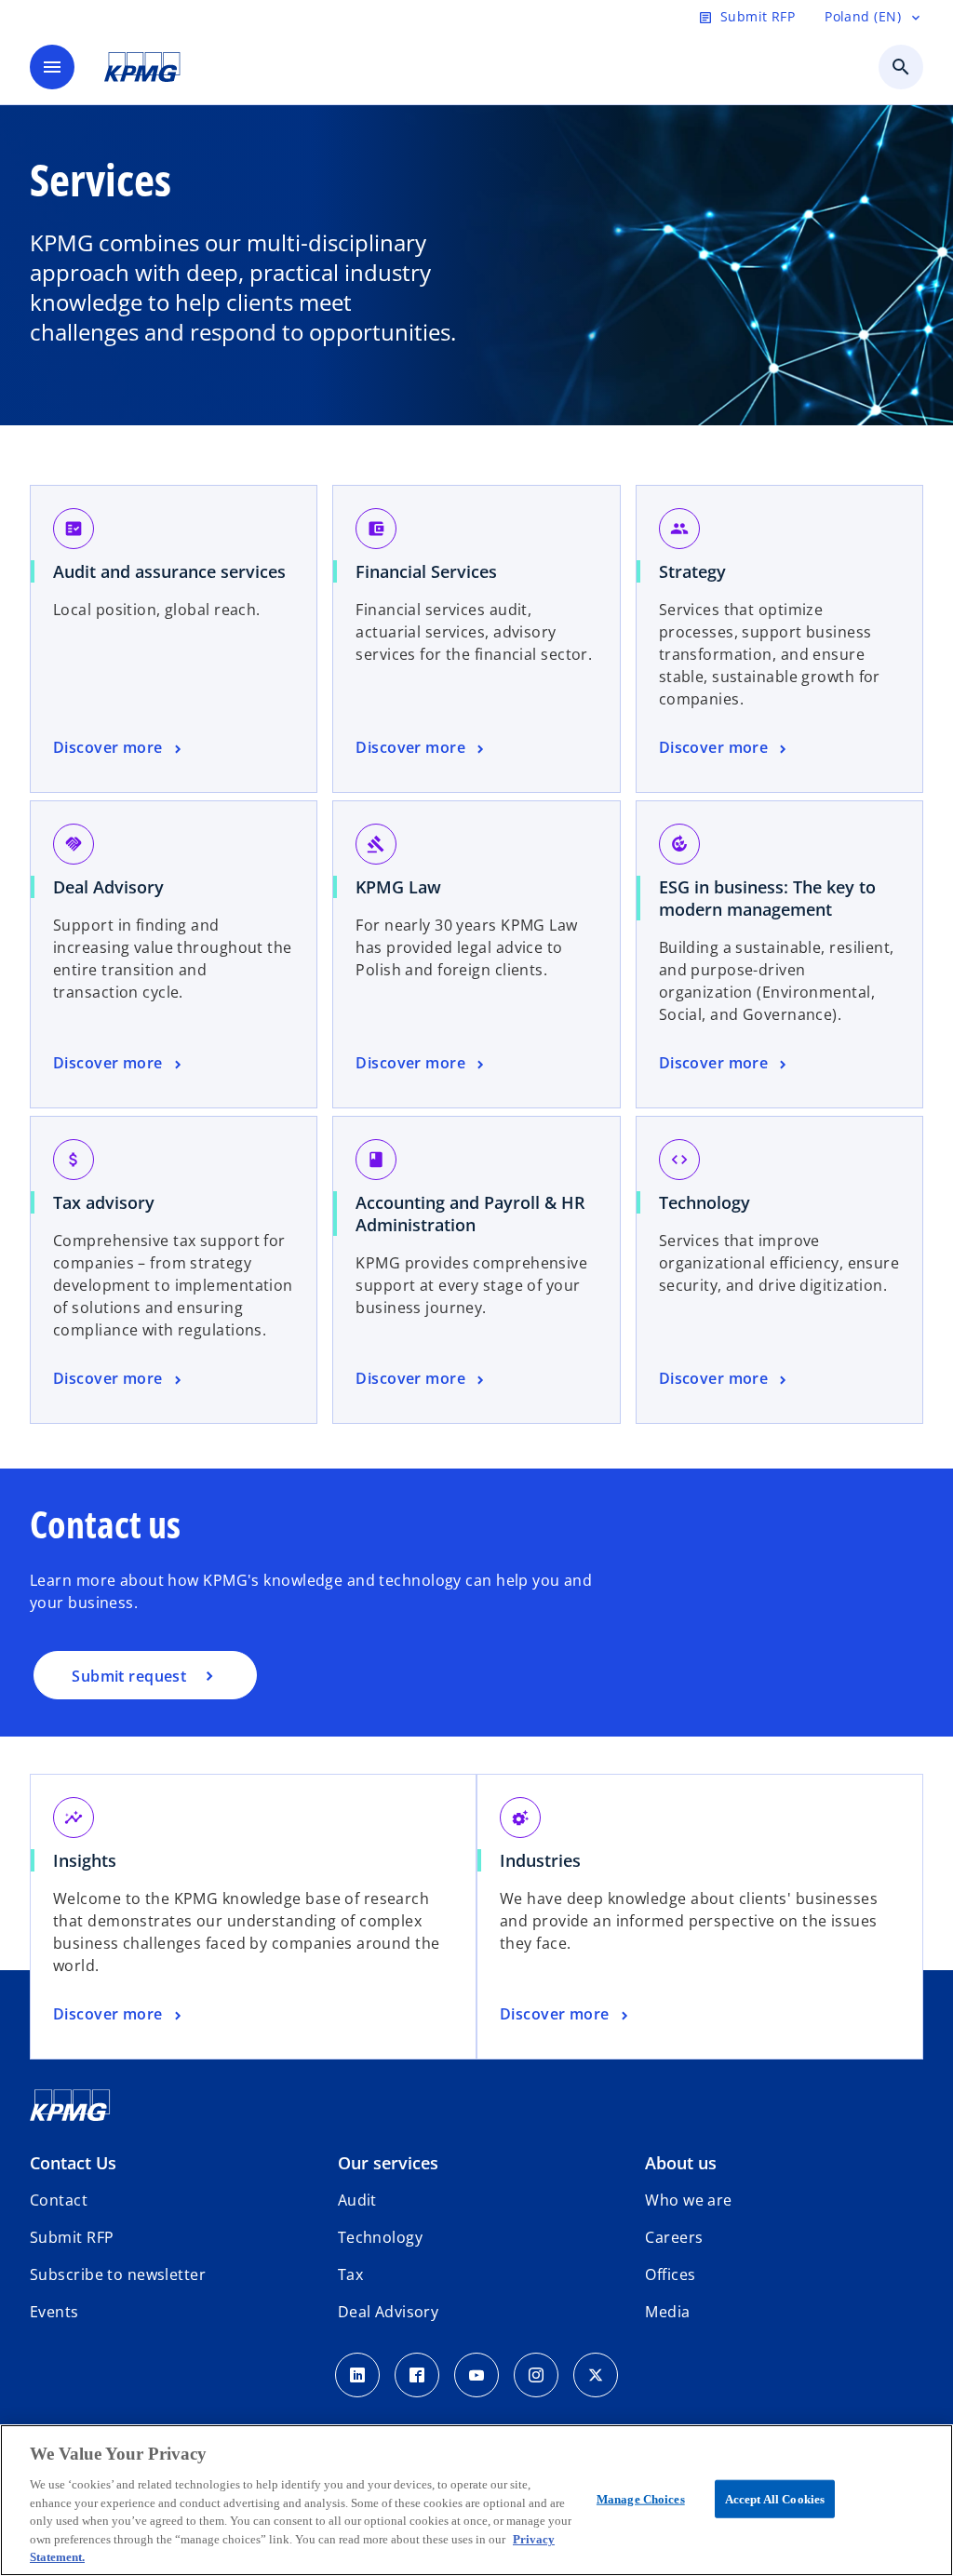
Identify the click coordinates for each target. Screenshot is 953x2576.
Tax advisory (104, 1202)
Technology (705, 1202)
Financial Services (426, 571)
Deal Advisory (108, 887)
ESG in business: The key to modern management (767, 898)
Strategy (692, 571)
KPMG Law (398, 887)
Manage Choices (641, 2498)
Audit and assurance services (169, 571)
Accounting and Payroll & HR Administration (470, 1214)
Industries (540, 1860)
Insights (85, 1860)
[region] (476, 2500)
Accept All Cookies (775, 2498)
